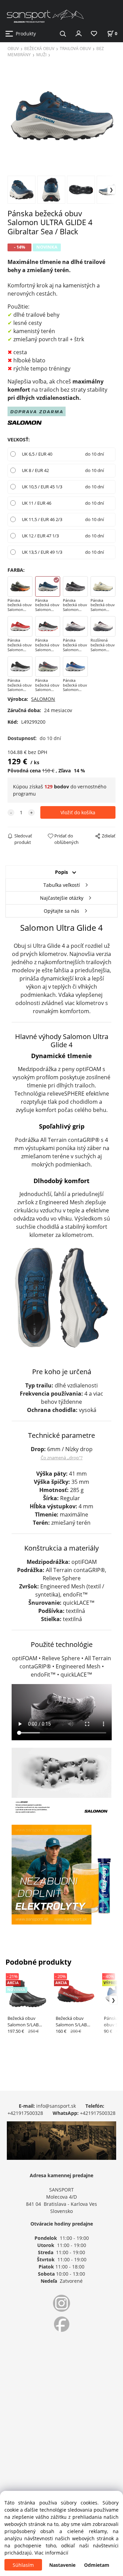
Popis (61, 872)
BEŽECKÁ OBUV (39, 48)
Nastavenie (62, 2565)
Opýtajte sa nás (61, 911)
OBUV (13, 48)
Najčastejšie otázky (62, 898)
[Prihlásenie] (79, 33)
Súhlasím (23, 2565)
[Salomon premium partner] (25, 422)
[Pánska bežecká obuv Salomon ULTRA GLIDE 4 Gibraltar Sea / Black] (61, 116)
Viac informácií (51, 2553)
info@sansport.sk (56, 2106)
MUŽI (41, 54)
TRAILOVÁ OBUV (75, 48)
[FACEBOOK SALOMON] (61, 2324)
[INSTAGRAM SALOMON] (61, 2303)
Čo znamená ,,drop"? (62, 1458)
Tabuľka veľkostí (62, 885)
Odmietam (97, 2565)
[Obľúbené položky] (94, 34)
